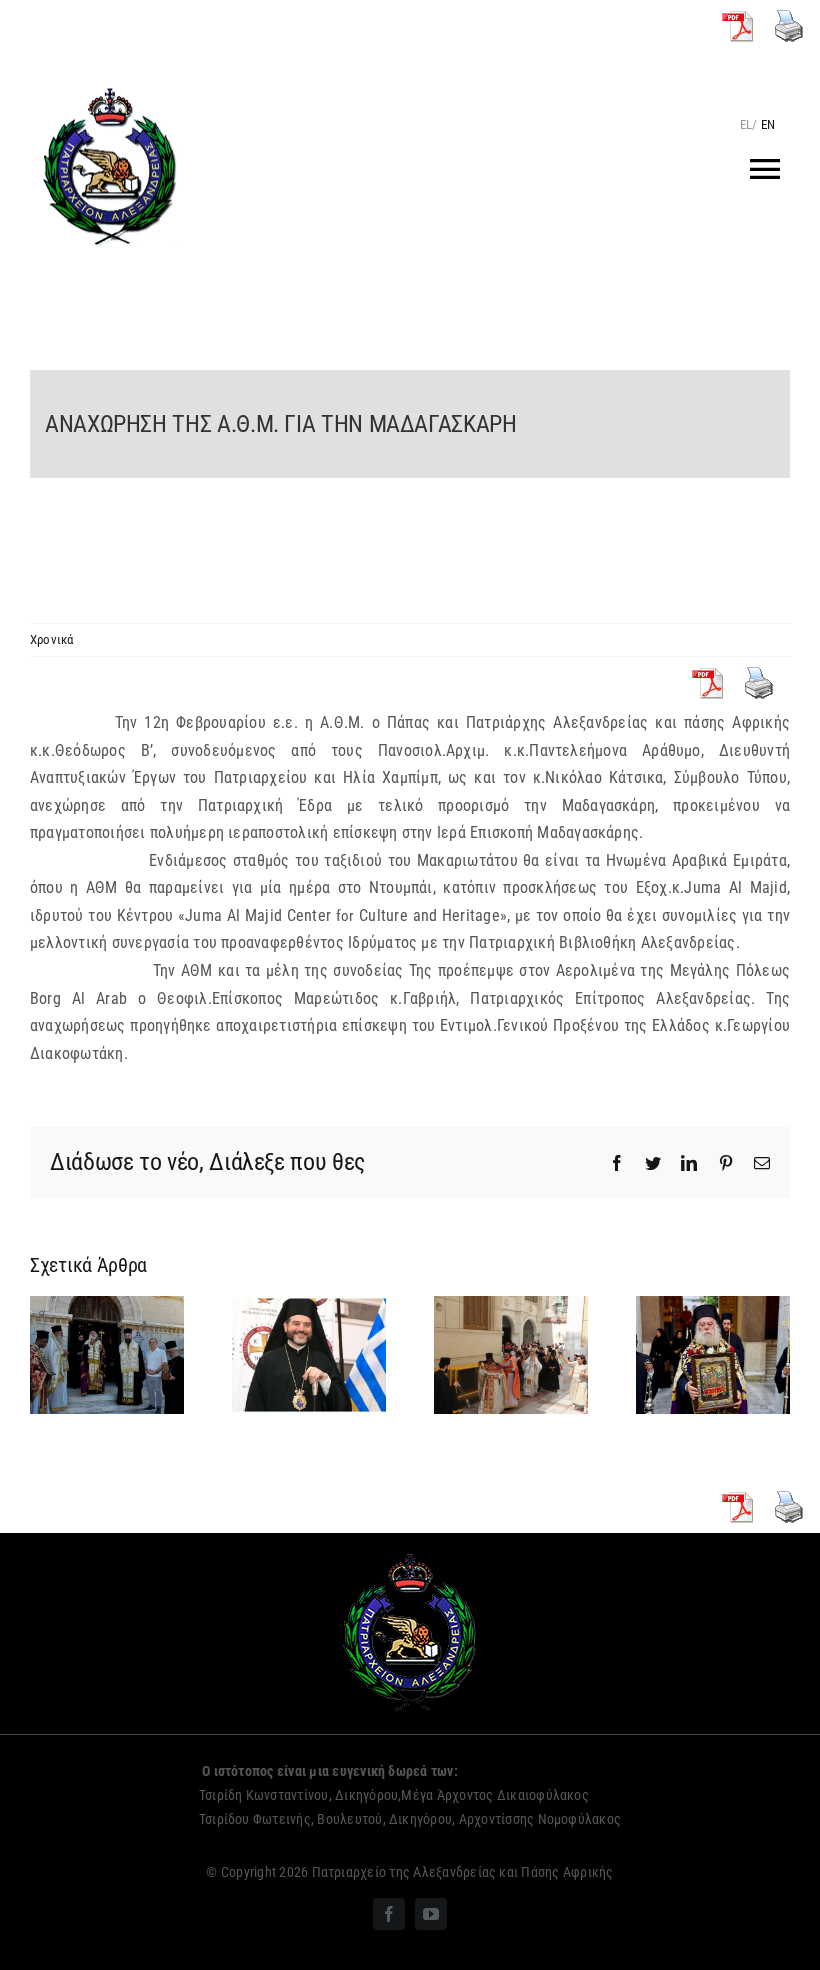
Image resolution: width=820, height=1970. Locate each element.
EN (768, 124)
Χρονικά (52, 639)
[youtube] (431, 1914)
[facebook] (389, 1914)
